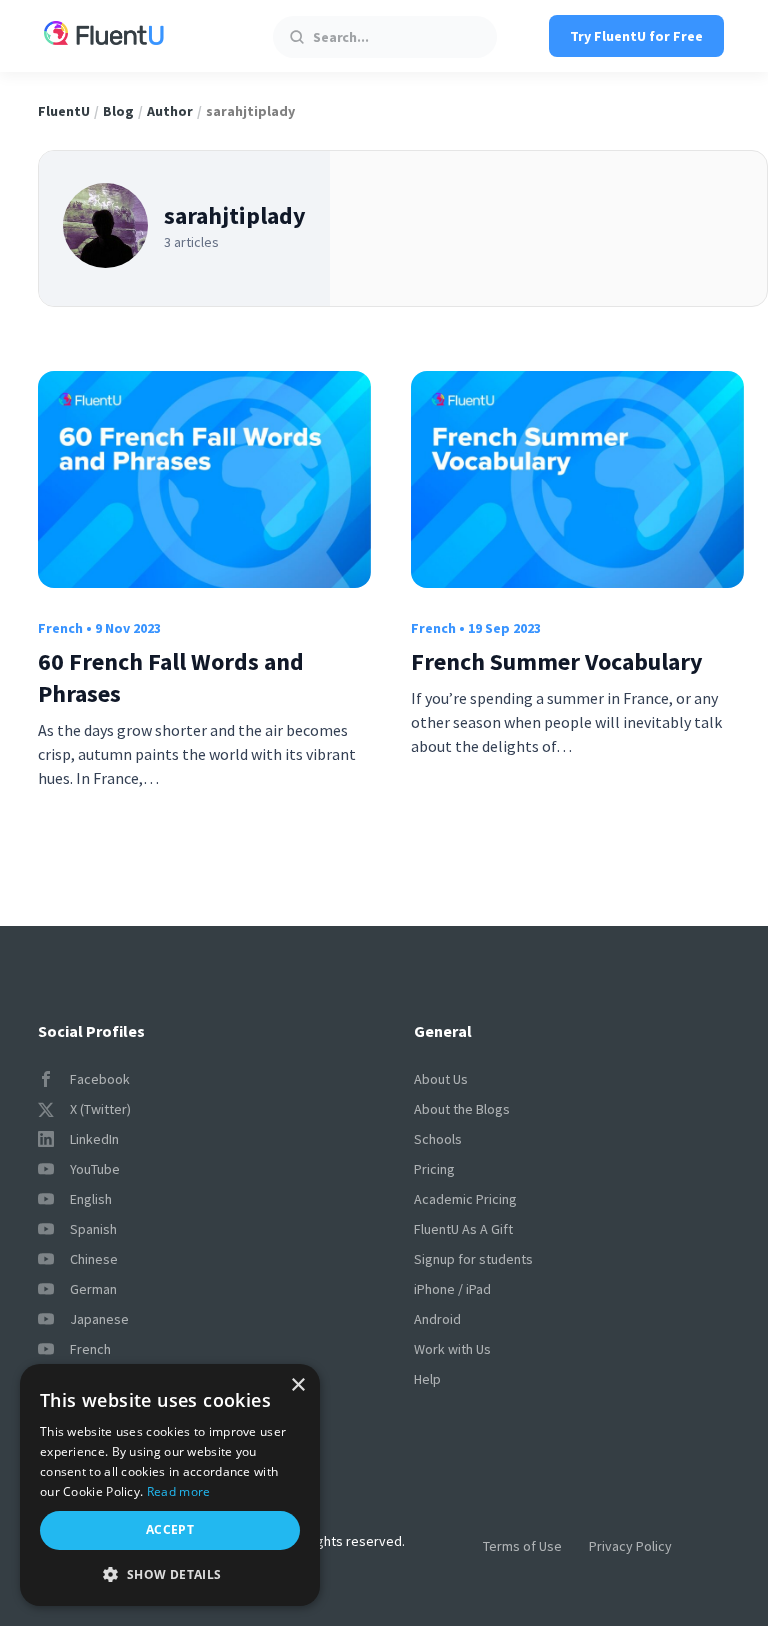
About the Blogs (462, 1109)
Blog (118, 111)
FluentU (64, 111)
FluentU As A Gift (463, 1229)
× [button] (297, 1385)
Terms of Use (522, 1546)
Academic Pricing (465, 1199)
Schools (438, 1139)
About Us (441, 1079)
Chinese (94, 1259)
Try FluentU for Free (636, 36)
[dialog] (170, 1485)
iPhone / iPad (452, 1289)
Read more (179, 1491)
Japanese (99, 1319)
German (93, 1289)
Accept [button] (170, 1529)
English (91, 1199)
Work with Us (452, 1349)
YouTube (95, 1169)
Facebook (100, 1079)
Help (427, 1379)
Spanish (93, 1229)
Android (437, 1319)
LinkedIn (94, 1139)
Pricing (434, 1169)
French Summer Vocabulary (557, 661)
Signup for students (473, 1259)
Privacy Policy (630, 1546)
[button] (170, 1574)
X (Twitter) (100, 1109)
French (60, 628)
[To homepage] (104, 36)
